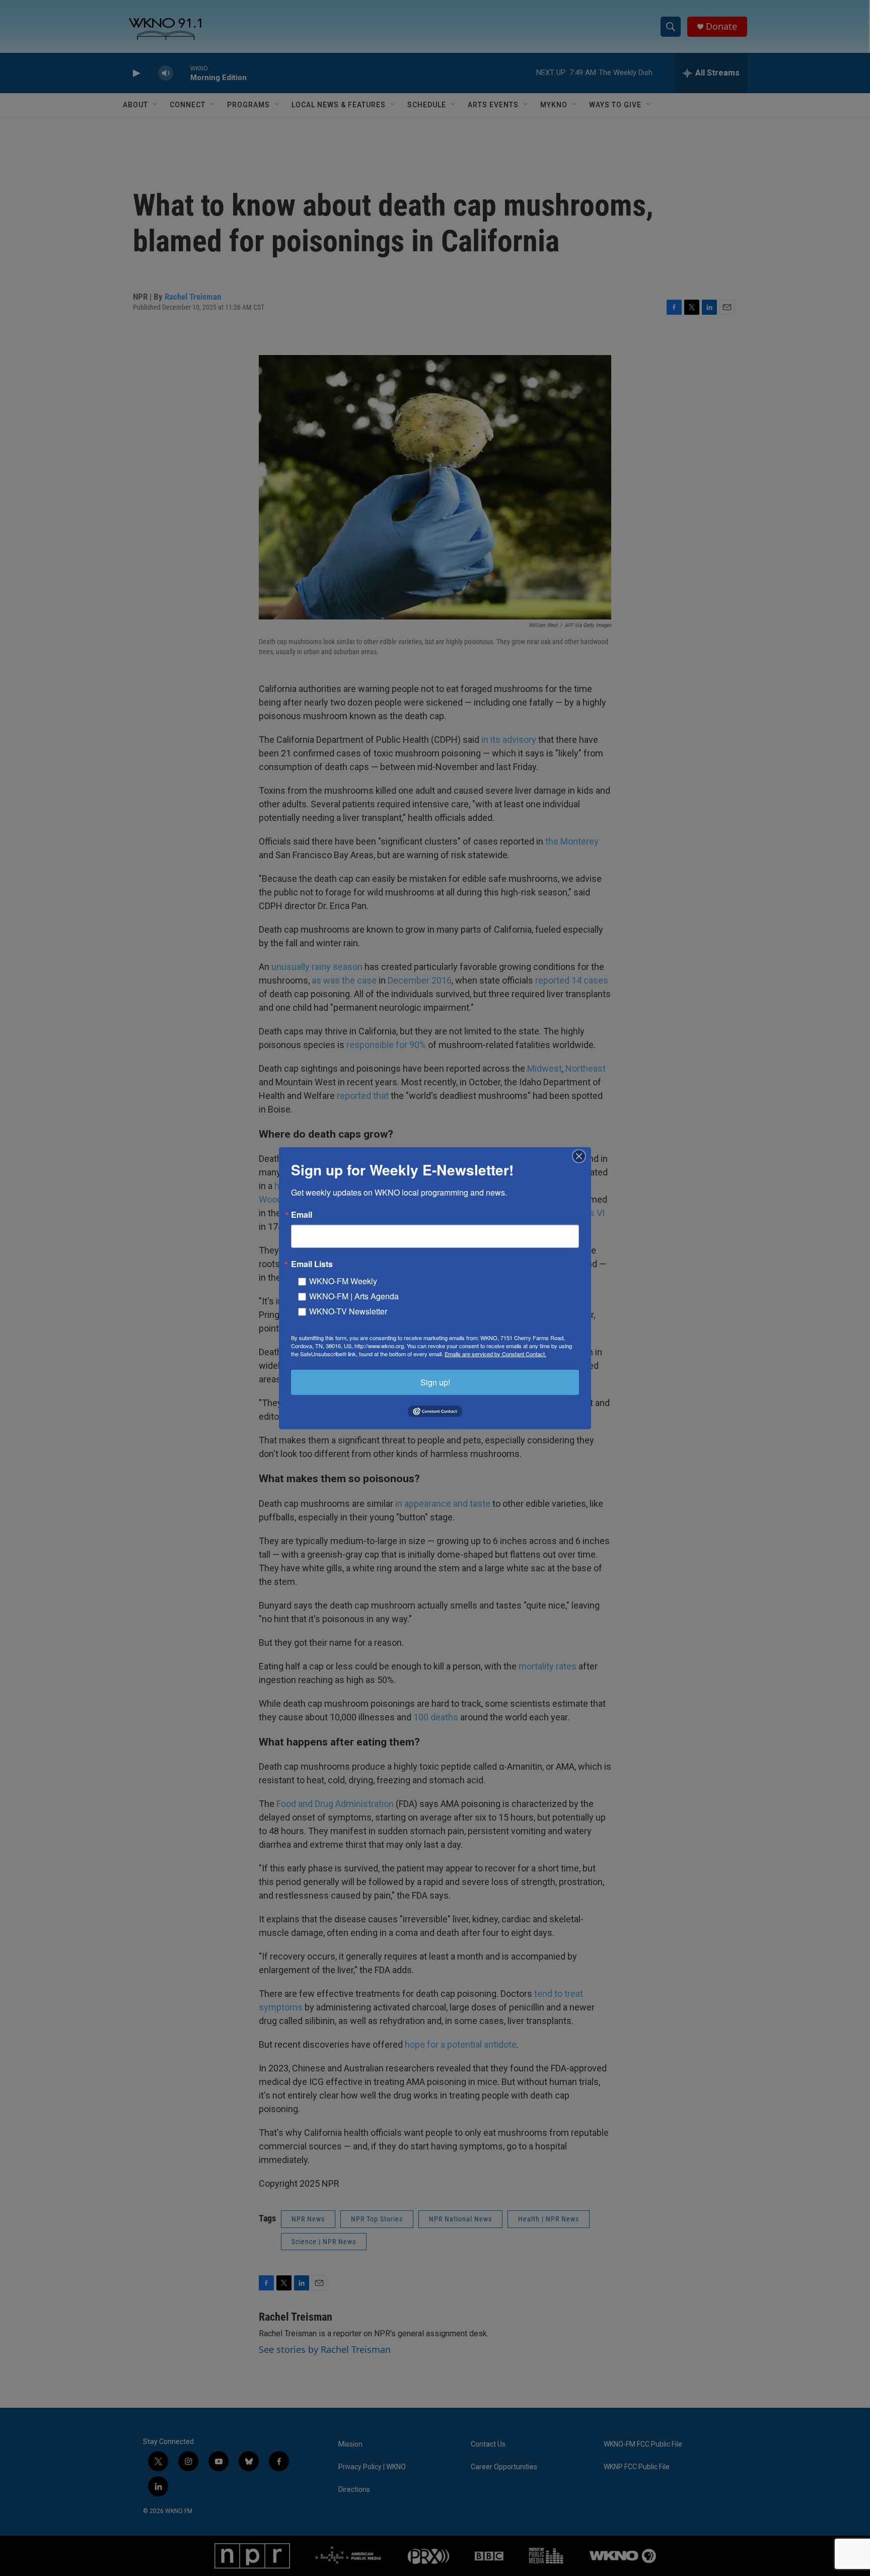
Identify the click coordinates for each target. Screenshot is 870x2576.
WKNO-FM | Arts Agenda (354, 1296)
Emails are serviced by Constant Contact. (495, 1353)
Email (302, 1214)
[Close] (582, 1156)
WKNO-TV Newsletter (348, 1311)
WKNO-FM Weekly (343, 1280)
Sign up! (435, 1382)
